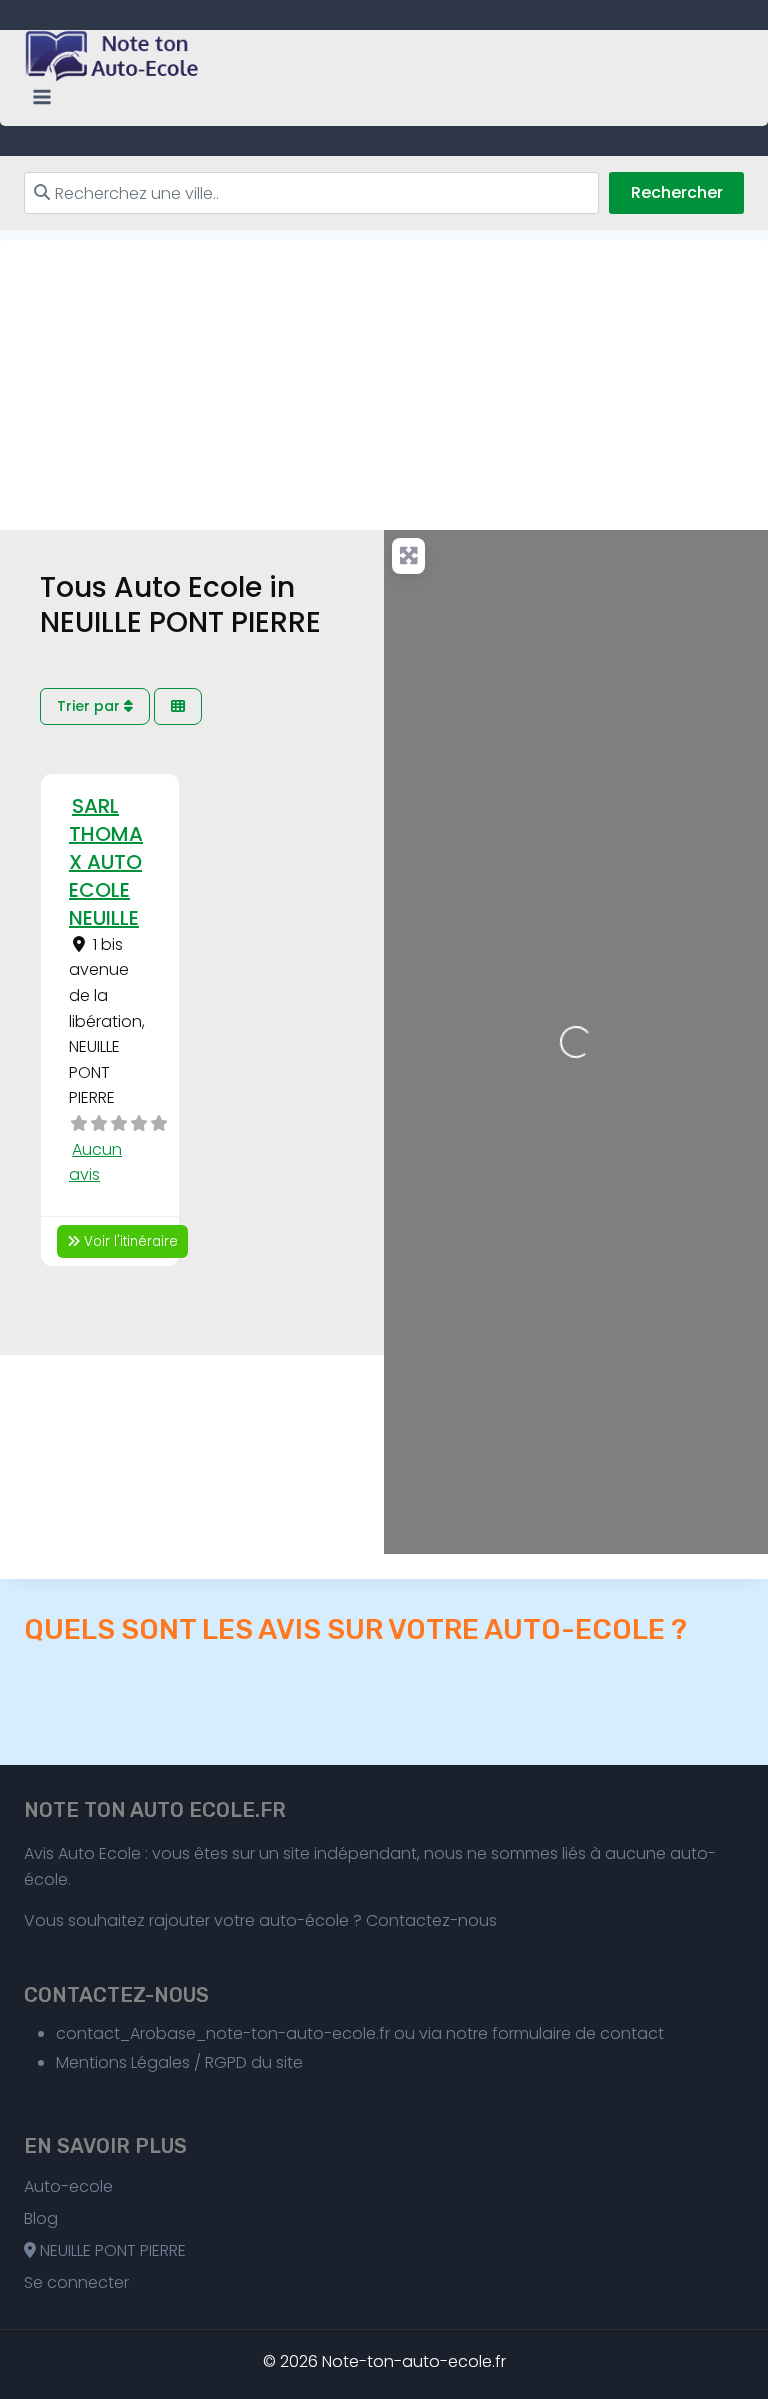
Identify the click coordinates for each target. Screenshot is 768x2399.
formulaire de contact (578, 2033)
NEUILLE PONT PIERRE (111, 2250)
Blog (41, 2218)
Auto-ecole (68, 2186)
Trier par (90, 706)
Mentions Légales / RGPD (151, 2062)
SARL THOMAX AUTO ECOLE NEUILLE (106, 862)
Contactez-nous (431, 1920)
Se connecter (76, 2282)
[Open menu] (42, 97)
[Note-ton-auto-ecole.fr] (114, 56)
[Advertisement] (384, 380)
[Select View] (178, 706)
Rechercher (677, 192)
